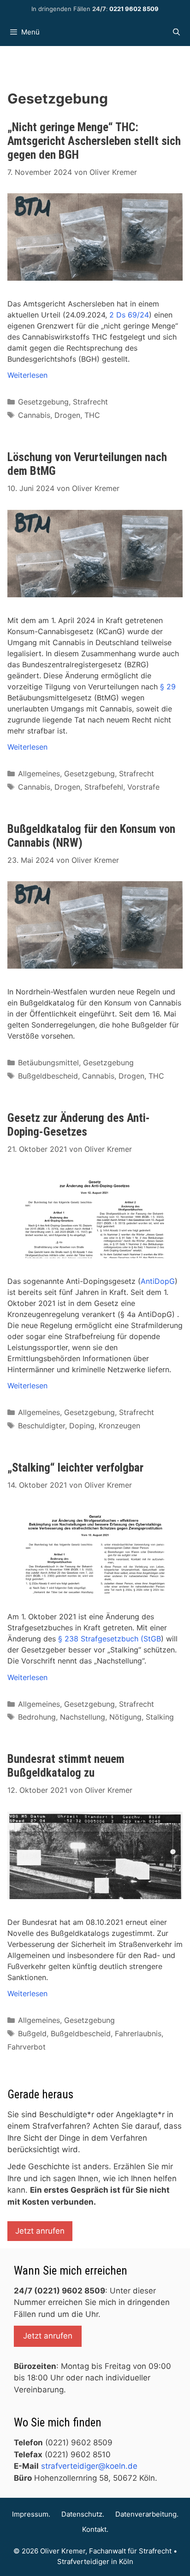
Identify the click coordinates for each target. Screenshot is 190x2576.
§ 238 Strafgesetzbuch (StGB (110, 1639)
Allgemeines (39, 774)
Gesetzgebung (43, 402)
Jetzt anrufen (40, 2231)
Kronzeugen (119, 1426)
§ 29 (168, 687)
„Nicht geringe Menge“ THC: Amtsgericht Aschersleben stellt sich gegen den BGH (94, 141)
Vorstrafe (143, 787)
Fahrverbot (27, 2047)
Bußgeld (32, 2033)
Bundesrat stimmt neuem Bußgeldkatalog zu (66, 1766)
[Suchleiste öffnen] (176, 32)
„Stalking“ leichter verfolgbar (75, 1468)
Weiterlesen (27, 375)
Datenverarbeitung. (147, 2514)
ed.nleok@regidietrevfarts (89, 2466)
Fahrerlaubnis (138, 2033)
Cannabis (34, 415)
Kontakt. (95, 2529)
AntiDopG (158, 1281)
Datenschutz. (83, 2514)
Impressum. (31, 2514)
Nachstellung (83, 1717)
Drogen (67, 415)
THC (92, 415)
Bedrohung (37, 1717)
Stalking (160, 1717)
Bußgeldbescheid (48, 1076)
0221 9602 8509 (134, 9)
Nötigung (125, 1717)
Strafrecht (90, 402)
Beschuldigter (42, 1426)
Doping (82, 1426)
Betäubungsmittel (48, 1063)
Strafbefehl (104, 787)
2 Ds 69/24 (129, 315)
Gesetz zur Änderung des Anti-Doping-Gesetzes (79, 1125)
